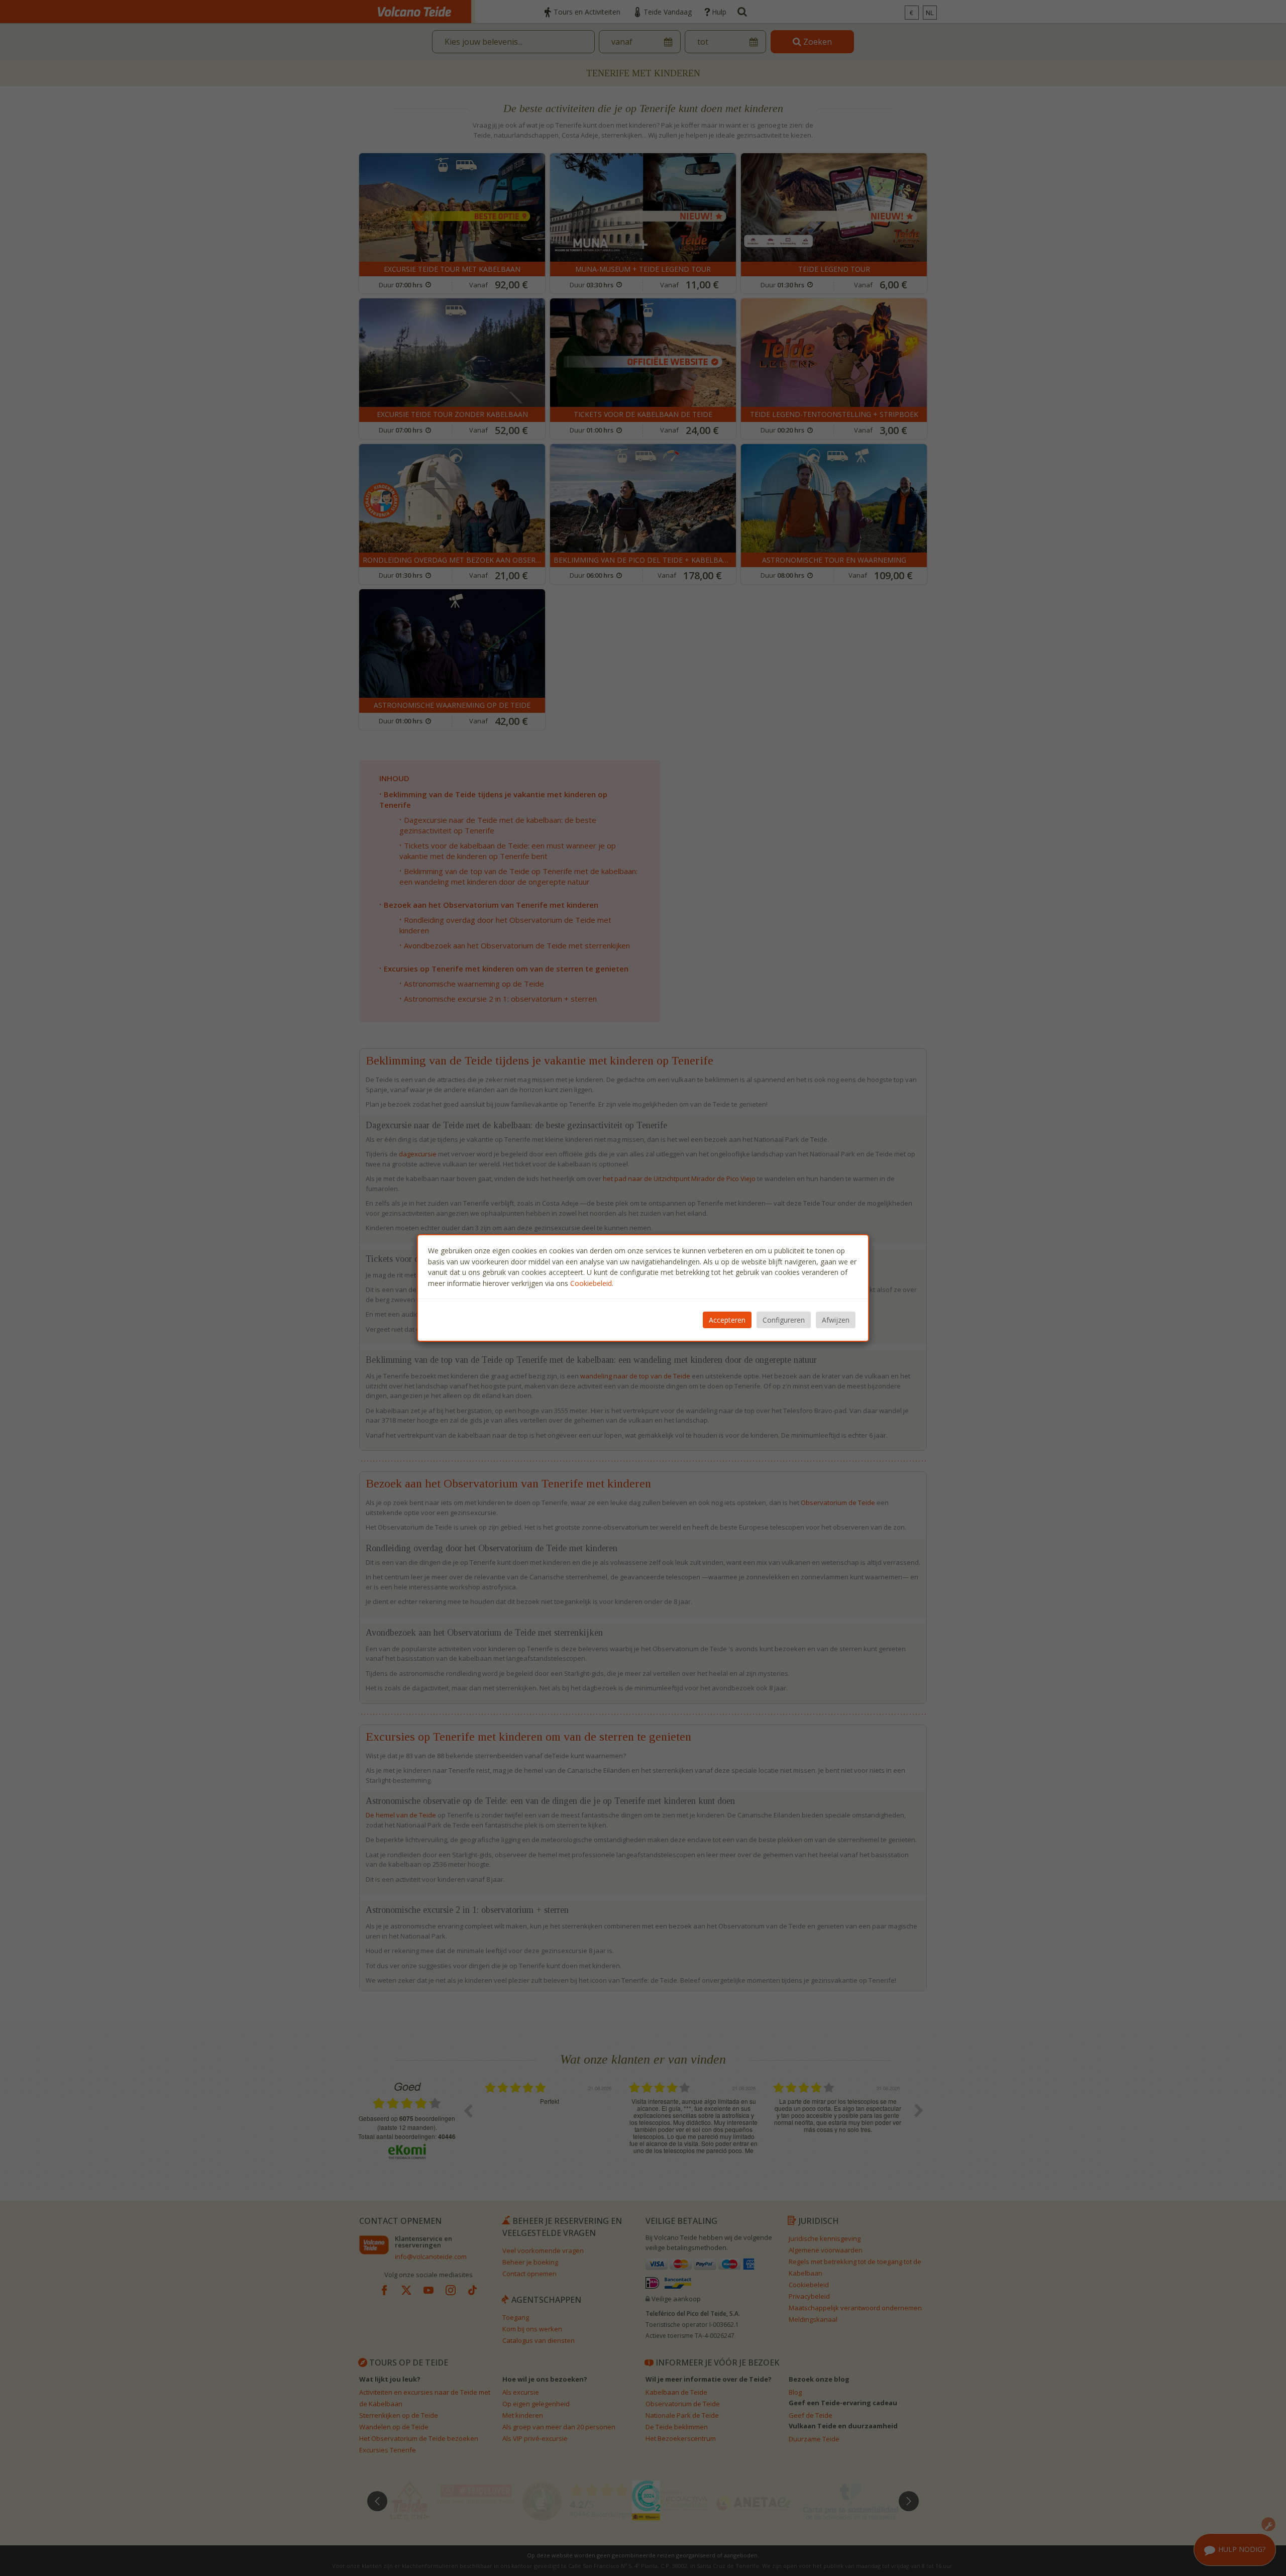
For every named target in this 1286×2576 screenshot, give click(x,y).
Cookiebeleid (591, 1283)
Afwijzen (836, 1320)
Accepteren (727, 1320)
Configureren (784, 1320)
